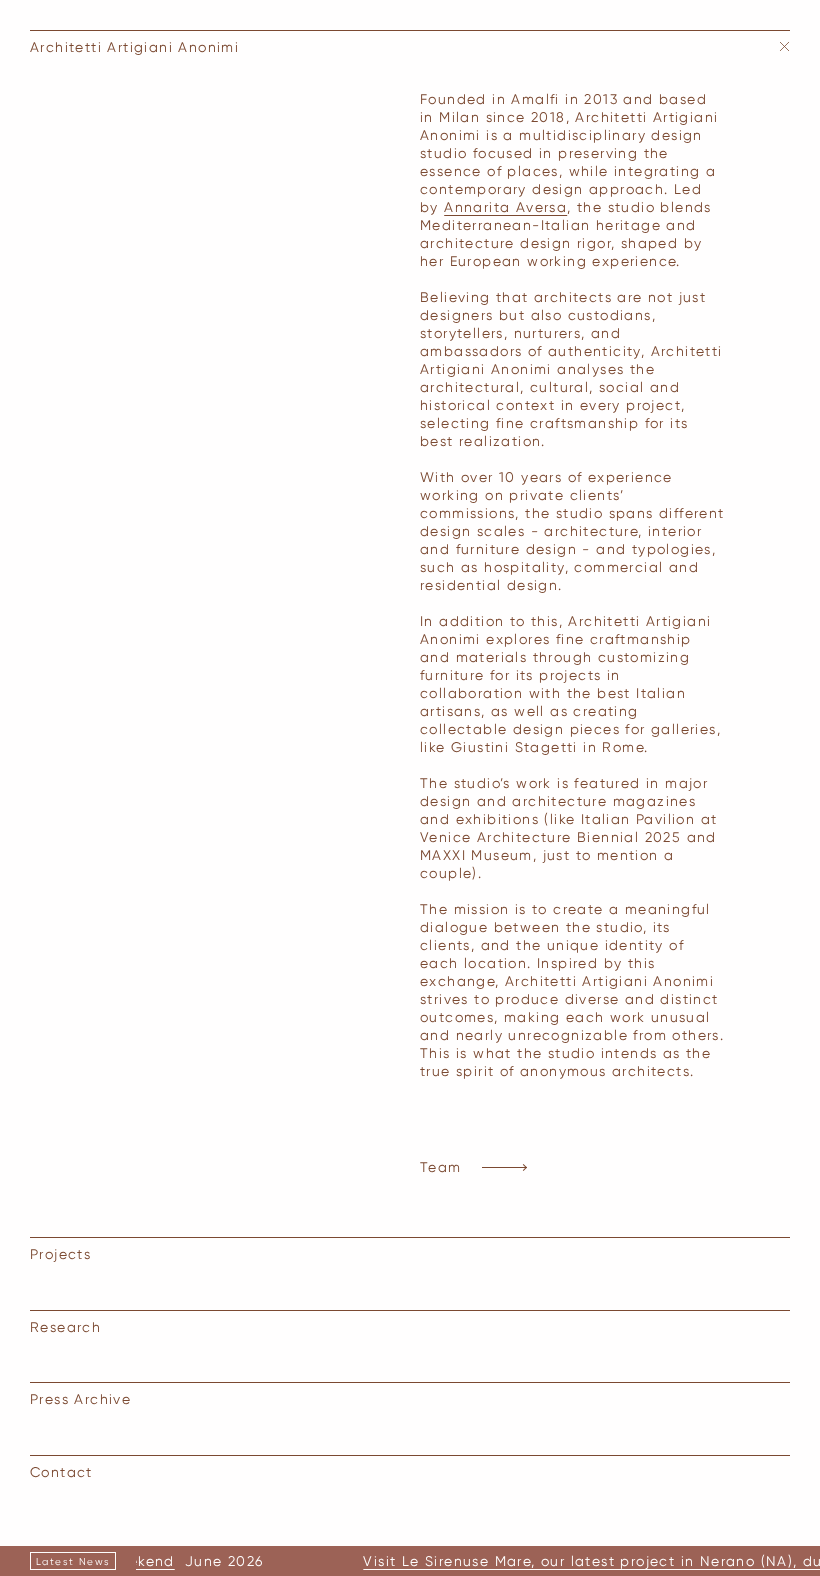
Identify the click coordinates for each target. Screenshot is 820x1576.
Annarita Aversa (505, 207)
